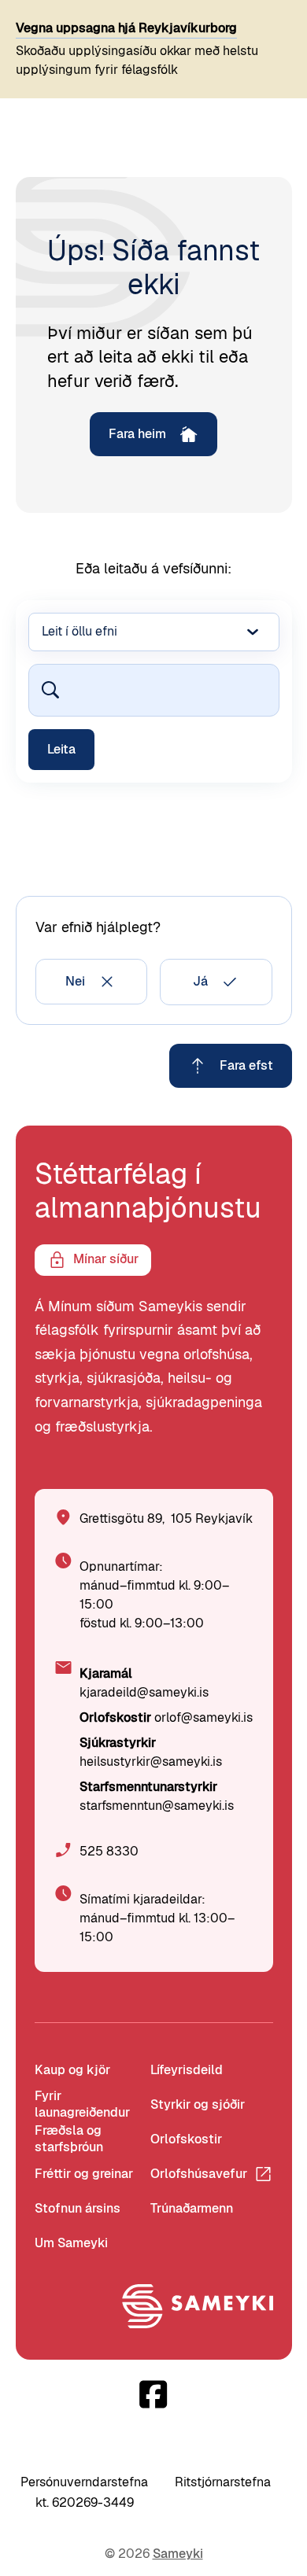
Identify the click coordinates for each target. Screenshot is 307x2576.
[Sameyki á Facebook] (154, 2394)
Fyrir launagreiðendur (82, 2105)
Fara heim (137, 434)
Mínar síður (106, 1259)
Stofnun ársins (78, 2208)
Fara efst (246, 1065)
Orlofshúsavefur (199, 2174)
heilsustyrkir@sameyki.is (151, 1762)
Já (200, 981)
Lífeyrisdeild (187, 2070)
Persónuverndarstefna (84, 2482)
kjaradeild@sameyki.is (144, 1692)
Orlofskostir (186, 2139)
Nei (75, 981)
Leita (61, 749)
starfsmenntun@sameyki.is (157, 1806)
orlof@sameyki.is (203, 1717)
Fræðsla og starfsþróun (69, 2139)
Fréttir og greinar (84, 2174)
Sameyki (178, 2554)
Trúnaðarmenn (192, 2208)
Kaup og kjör (72, 2070)
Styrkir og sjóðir (198, 2104)
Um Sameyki (71, 2243)
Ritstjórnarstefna (223, 2482)
